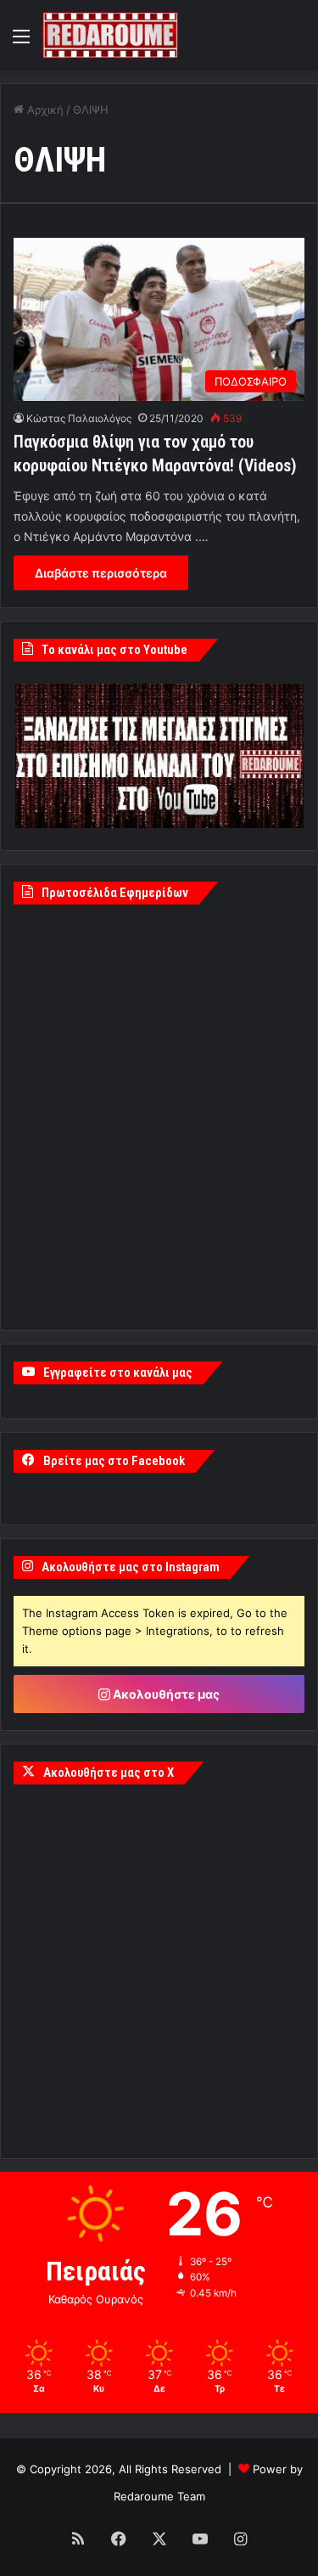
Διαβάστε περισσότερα (101, 573)
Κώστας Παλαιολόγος (79, 418)
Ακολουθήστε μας (165, 1694)
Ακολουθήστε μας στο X (109, 1773)
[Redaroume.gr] (110, 35)
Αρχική (44, 110)
